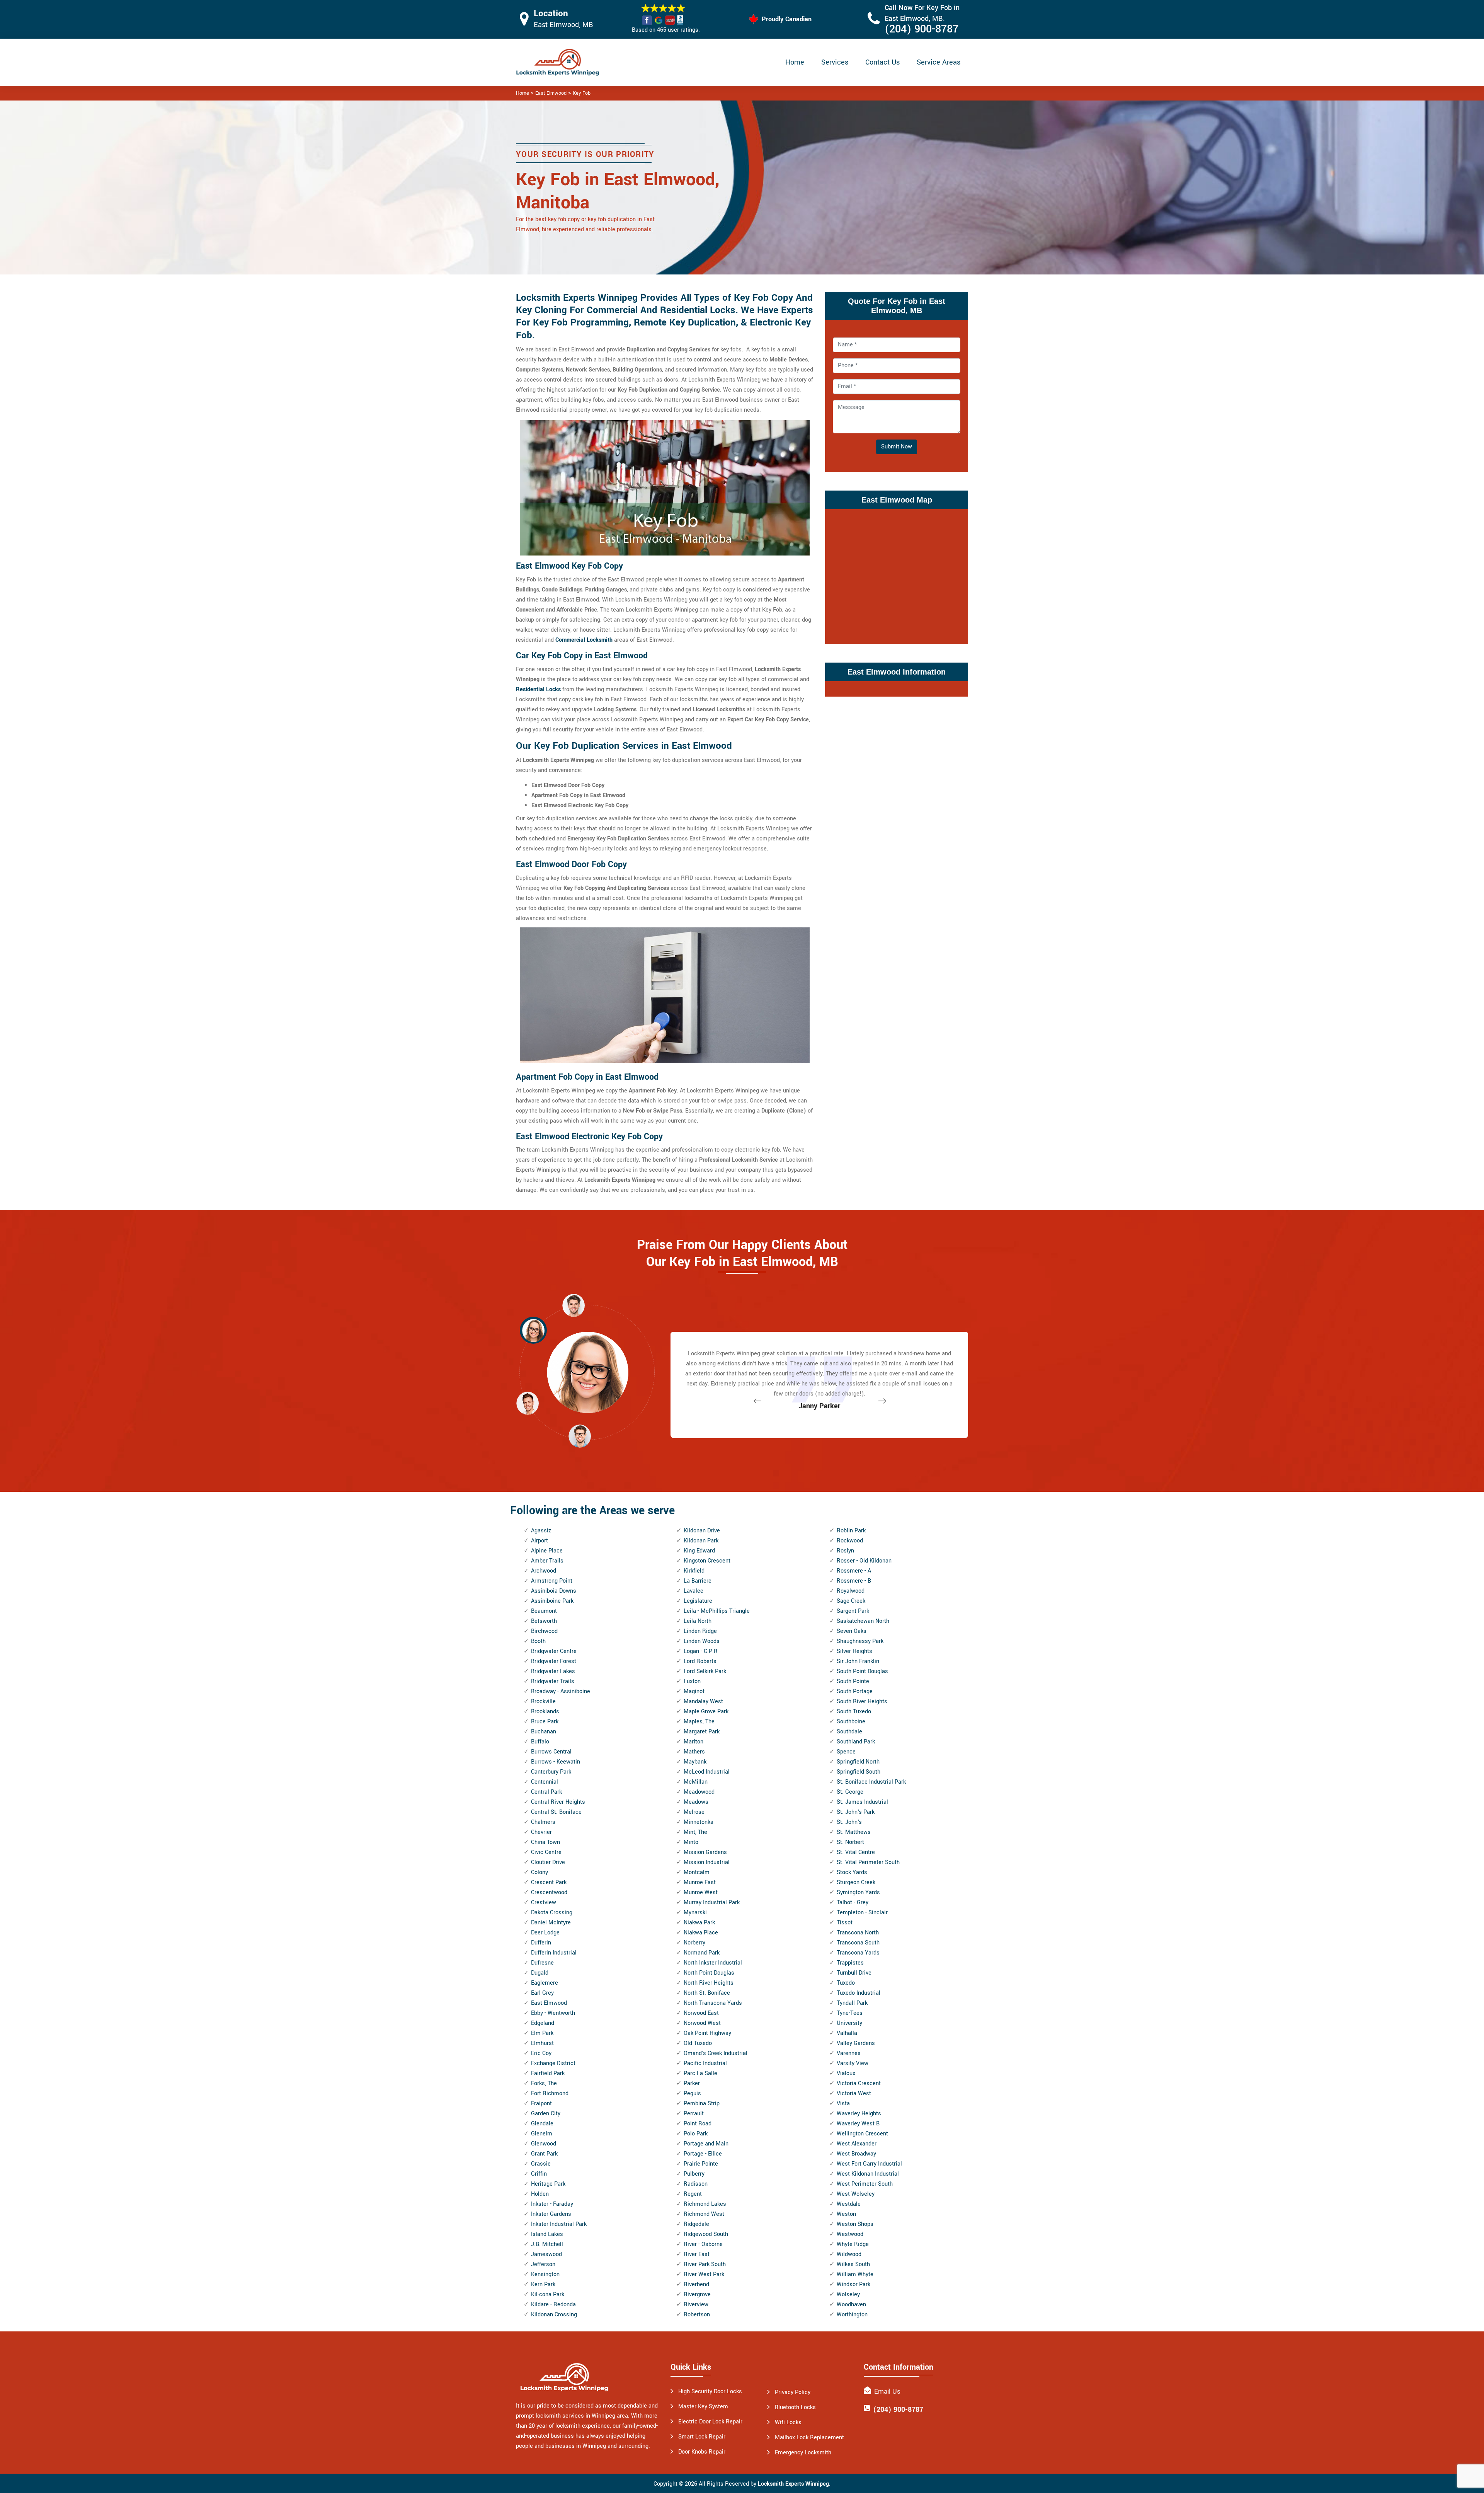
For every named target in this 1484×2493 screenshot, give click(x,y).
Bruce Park (545, 1722)
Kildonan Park (701, 1541)
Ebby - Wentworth (553, 2013)
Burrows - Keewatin (556, 1762)
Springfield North (858, 1762)
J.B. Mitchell (547, 2244)
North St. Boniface (707, 1993)
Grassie (541, 2164)
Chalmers (543, 1822)
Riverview (696, 2305)
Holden (540, 2194)
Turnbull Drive (854, 1973)
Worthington (852, 2315)
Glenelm (542, 2134)
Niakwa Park (699, 1923)
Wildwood (849, 2254)
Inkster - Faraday (552, 2204)
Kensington (545, 2274)
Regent (693, 2194)
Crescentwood (549, 1892)
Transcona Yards (858, 1953)
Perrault (694, 2114)
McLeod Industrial (707, 1772)
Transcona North (858, 1933)
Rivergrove (697, 2294)
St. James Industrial (862, 1802)
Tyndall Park (852, 2003)
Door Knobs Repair (702, 2452)
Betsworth (544, 1621)
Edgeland (543, 2023)
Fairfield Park (548, 2073)
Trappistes (850, 1963)
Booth (538, 1641)
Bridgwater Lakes (553, 1671)
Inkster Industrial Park (559, 2224)
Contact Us (882, 62)
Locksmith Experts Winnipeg (793, 2484)
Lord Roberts (700, 1661)
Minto (691, 1842)
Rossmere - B (854, 1581)
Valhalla (847, 2033)
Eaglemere (545, 1983)
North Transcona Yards (713, 2003)
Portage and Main (706, 2144)
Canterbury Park (551, 1772)
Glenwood (544, 2144)
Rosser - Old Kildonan (864, 1561)
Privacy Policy (793, 2392)
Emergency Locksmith (803, 2453)
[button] (580, 1436)
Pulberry (694, 2174)
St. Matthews (854, 1832)
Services (835, 62)
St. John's (849, 1822)
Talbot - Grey (853, 1903)
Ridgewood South (706, 2234)
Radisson (696, 2184)
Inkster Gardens (551, 2214)
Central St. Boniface (556, 1812)
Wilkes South (853, 2264)
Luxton (692, 1681)
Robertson (697, 2315)
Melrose (694, 1812)
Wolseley (848, 2294)
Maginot (694, 1691)
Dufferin (541, 1943)
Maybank (695, 1762)
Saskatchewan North (863, 1621)
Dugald (540, 1973)
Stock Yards (852, 1872)
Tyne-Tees (850, 2013)
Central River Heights (558, 1802)
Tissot (845, 1923)
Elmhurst (542, 2043)
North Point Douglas (709, 1973)
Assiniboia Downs (554, 1591)
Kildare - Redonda (553, 2305)
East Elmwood (551, 93)
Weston (846, 2214)
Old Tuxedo (698, 2043)
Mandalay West (703, 1701)
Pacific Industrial (705, 2063)
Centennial (545, 1782)
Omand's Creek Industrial (716, 2053)
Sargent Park (853, 1611)
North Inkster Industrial (713, 1963)
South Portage (855, 1691)
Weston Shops (855, 2224)
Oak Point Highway (707, 2033)
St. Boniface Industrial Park (871, 1782)
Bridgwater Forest (554, 1661)
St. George (850, 1792)
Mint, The (695, 1832)
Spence (846, 1752)
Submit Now (897, 447)
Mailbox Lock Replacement (809, 2438)
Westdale (849, 2204)
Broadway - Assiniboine (561, 1691)
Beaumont (544, 1611)
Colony (539, 1872)
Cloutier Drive (548, 1862)
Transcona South (858, 1943)
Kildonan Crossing (554, 2315)
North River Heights (709, 1983)
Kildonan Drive (702, 1531)
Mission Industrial (707, 1862)
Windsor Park (853, 2284)
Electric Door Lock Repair (710, 2422)
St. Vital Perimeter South (868, 1862)
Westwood (850, 2234)
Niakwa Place (701, 1933)
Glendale (542, 2124)
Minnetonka (699, 1822)
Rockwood (850, 1541)
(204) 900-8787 (922, 29)
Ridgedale (696, 2224)
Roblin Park (851, 1531)
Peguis (692, 2093)
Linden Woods (702, 1641)
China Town (545, 1842)
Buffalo (540, 1742)
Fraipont (541, 2104)
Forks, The (544, 2083)
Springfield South (859, 1772)
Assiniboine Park (552, 1601)
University (849, 2023)
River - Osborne (703, 2244)
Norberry (694, 1943)
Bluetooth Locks (795, 2407)
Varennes (849, 2053)
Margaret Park (702, 1732)
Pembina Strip (702, 2104)
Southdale (849, 1732)
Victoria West (854, 2093)
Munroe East (700, 1882)
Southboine (851, 1722)
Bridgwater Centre (554, 1651)
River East (697, 2254)
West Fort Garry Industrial (869, 2164)
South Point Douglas (862, 1671)
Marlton (693, 1742)
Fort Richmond (550, 2093)
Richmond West (704, 2214)
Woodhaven (851, 2305)
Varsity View (853, 2063)
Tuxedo (846, 1983)
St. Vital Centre (856, 1852)
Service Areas (939, 62)
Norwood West (702, 2023)
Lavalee (693, 1591)
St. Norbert (850, 1842)
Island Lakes (547, 2234)
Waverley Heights (859, 2114)
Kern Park (543, 2284)
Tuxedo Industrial (859, 1993)
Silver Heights (854, 1651)
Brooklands (545, 1712)
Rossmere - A (854, 1571)
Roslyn (845, 1551)
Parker (692, 2083)
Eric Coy (541, 2053)
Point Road (698, 2124)
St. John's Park (856, 1812)
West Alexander (857, 2144)
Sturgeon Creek (856, 1882)
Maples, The (699, 1722)
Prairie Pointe (701, 2164)
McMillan (696, 1782)
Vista (843, 2104)
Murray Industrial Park (712, 1903)
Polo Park (696, 2134)
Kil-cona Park (548, 2294)
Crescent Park (549, 1882)
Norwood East (701, 2013)
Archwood (544, 1571)
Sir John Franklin (858, 1661)
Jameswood (546, 2254)
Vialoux (846, 2073)
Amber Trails (547, 1561)
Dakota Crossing (552, 1913)
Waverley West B (858, 2124)
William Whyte (855, 2274)
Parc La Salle (700, 2073)
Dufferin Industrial (554, 1953)
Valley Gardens (856, 2043)
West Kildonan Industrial (868, 2174)
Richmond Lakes (705, 2204)
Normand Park (702, 1953)
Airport (539, 1541)
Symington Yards (858, 1892)
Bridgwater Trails (553, 1681)
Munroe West (701, 1892)
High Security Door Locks (710, 2392)
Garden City (546, 2114)
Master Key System (703, 2407)
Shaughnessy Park (860, 1641)
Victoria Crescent (859, 2083)
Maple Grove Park (706, 1712)
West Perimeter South (865, 2184)
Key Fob (582, 93)
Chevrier (541, 1832)
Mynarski (695, 1913)
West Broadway (856, 2154)
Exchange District (553, 2063)
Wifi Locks (788, 2422)
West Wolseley (856, 2194)
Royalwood (851, 1591)
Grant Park (544, 2154)
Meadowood (699, 1792)
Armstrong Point (552, 1581)
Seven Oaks (852, 1631)
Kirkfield (694, 1571)
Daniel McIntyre (551, 1923)
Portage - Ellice (703, 2154)
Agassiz (541, 1531)
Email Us (887, 2392)
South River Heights (862, 1701)
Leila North (698, 1621)
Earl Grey (542, 1993)
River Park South (705, 2264)
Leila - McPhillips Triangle (717, 1611)
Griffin (539, 2174)
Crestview (544, 1903)
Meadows (696, 1802)
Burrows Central (551, 1752)
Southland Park (856, 1742)
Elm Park (542, 2033)
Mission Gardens (705, 1852)
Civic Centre (546, 1852)
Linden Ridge (700, 1631)
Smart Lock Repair (702, 2437)
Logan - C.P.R (701, 1651)
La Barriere (698, 1581)
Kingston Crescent (707, 1561)
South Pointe (853, 1681)
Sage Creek (851, 1601)
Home (795, 62)
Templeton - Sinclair (862, 1913)
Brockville (543, 1701)
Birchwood (544, 1631)
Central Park (546, 1792)
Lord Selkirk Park (705, 1671)
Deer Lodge (545, 1933)
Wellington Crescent (862, 2134)
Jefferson (543, 2264)
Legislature (698, 1601)
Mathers (694, 1752)
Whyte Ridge (853, 2244)
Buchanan (544, 1732)
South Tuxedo (854, 1712)
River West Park (704, 2274)
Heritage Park (548, 2184)
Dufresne (542, 1963)
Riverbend (696, 2284)
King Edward (699, 1551)
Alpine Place (547, 1551)
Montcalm (697, 1872)
